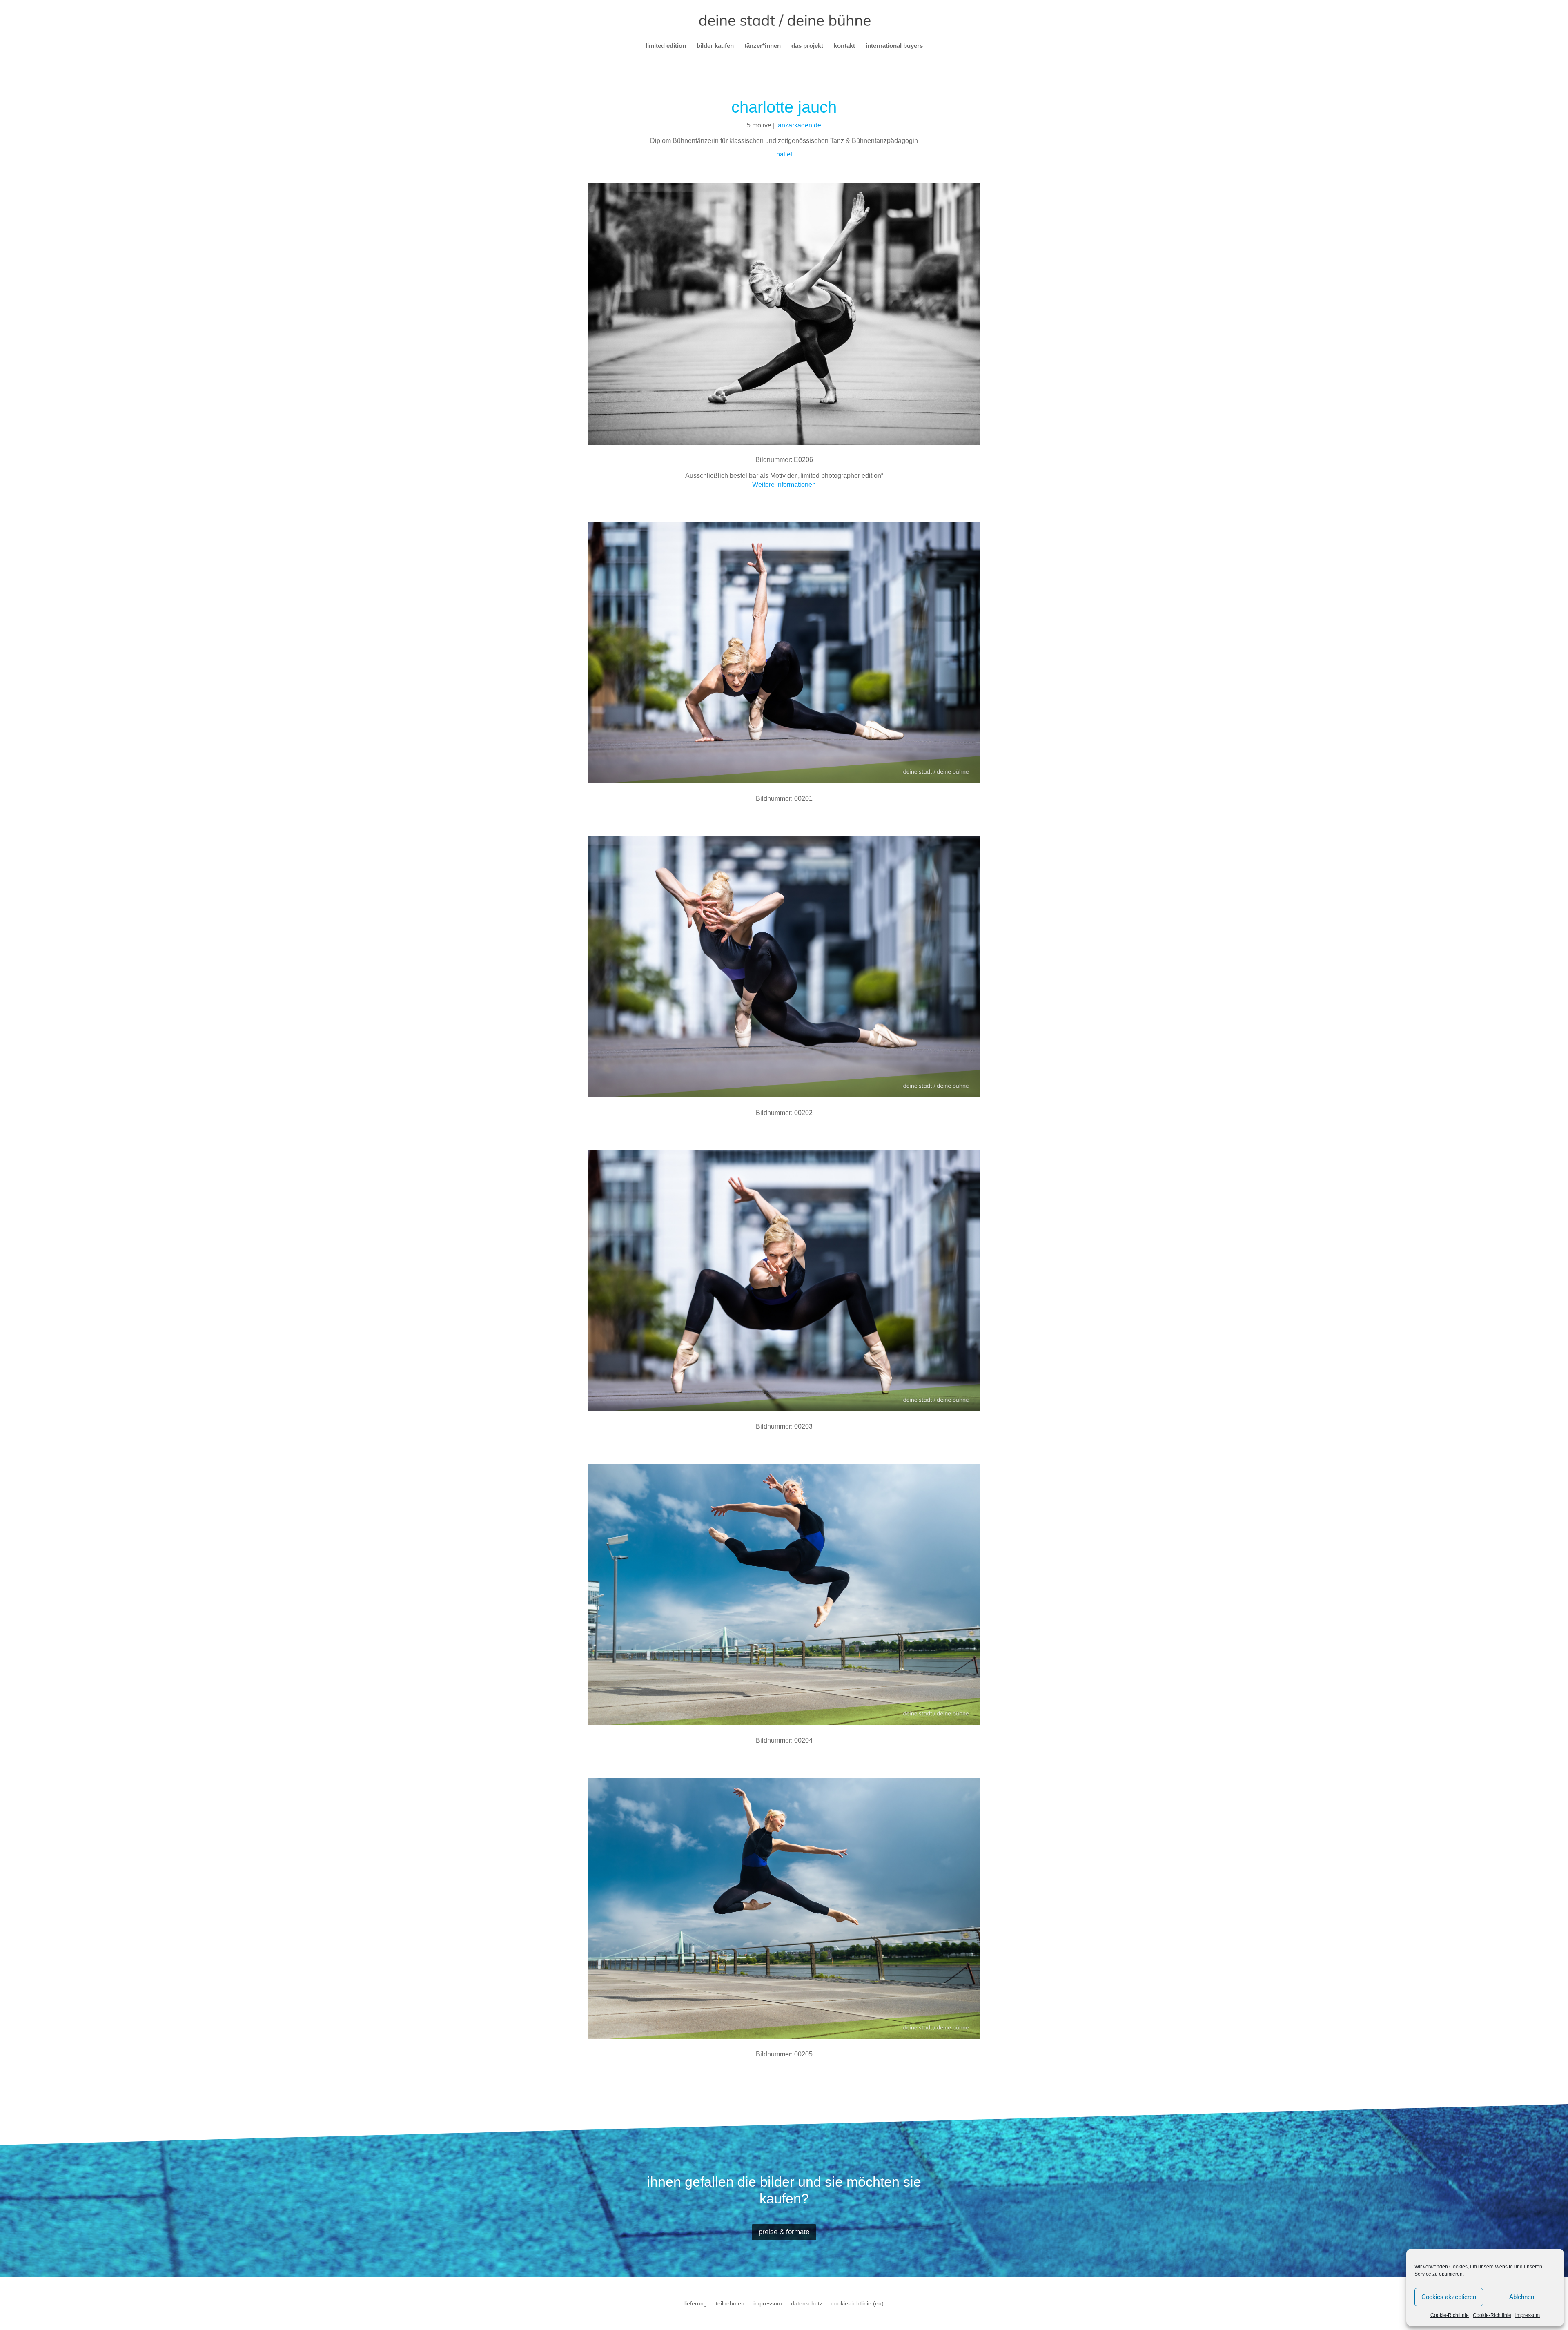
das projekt (807, 46)
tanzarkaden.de (799, 125)
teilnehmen (730, 2304)
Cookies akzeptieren (1449, 2297)
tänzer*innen (763, 46)
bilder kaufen (715, 46)
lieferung (696, 2304)
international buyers (894, 46)
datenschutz (807, 2304)
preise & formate (784, 2232)
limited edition (666, 46)
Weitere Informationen (784, 485)
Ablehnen (1522, 2297)
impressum (1528, 2315)
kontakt (844, 46)
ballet (784, 154)
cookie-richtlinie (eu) (857, 2304)
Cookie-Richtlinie (1450, 2315)
